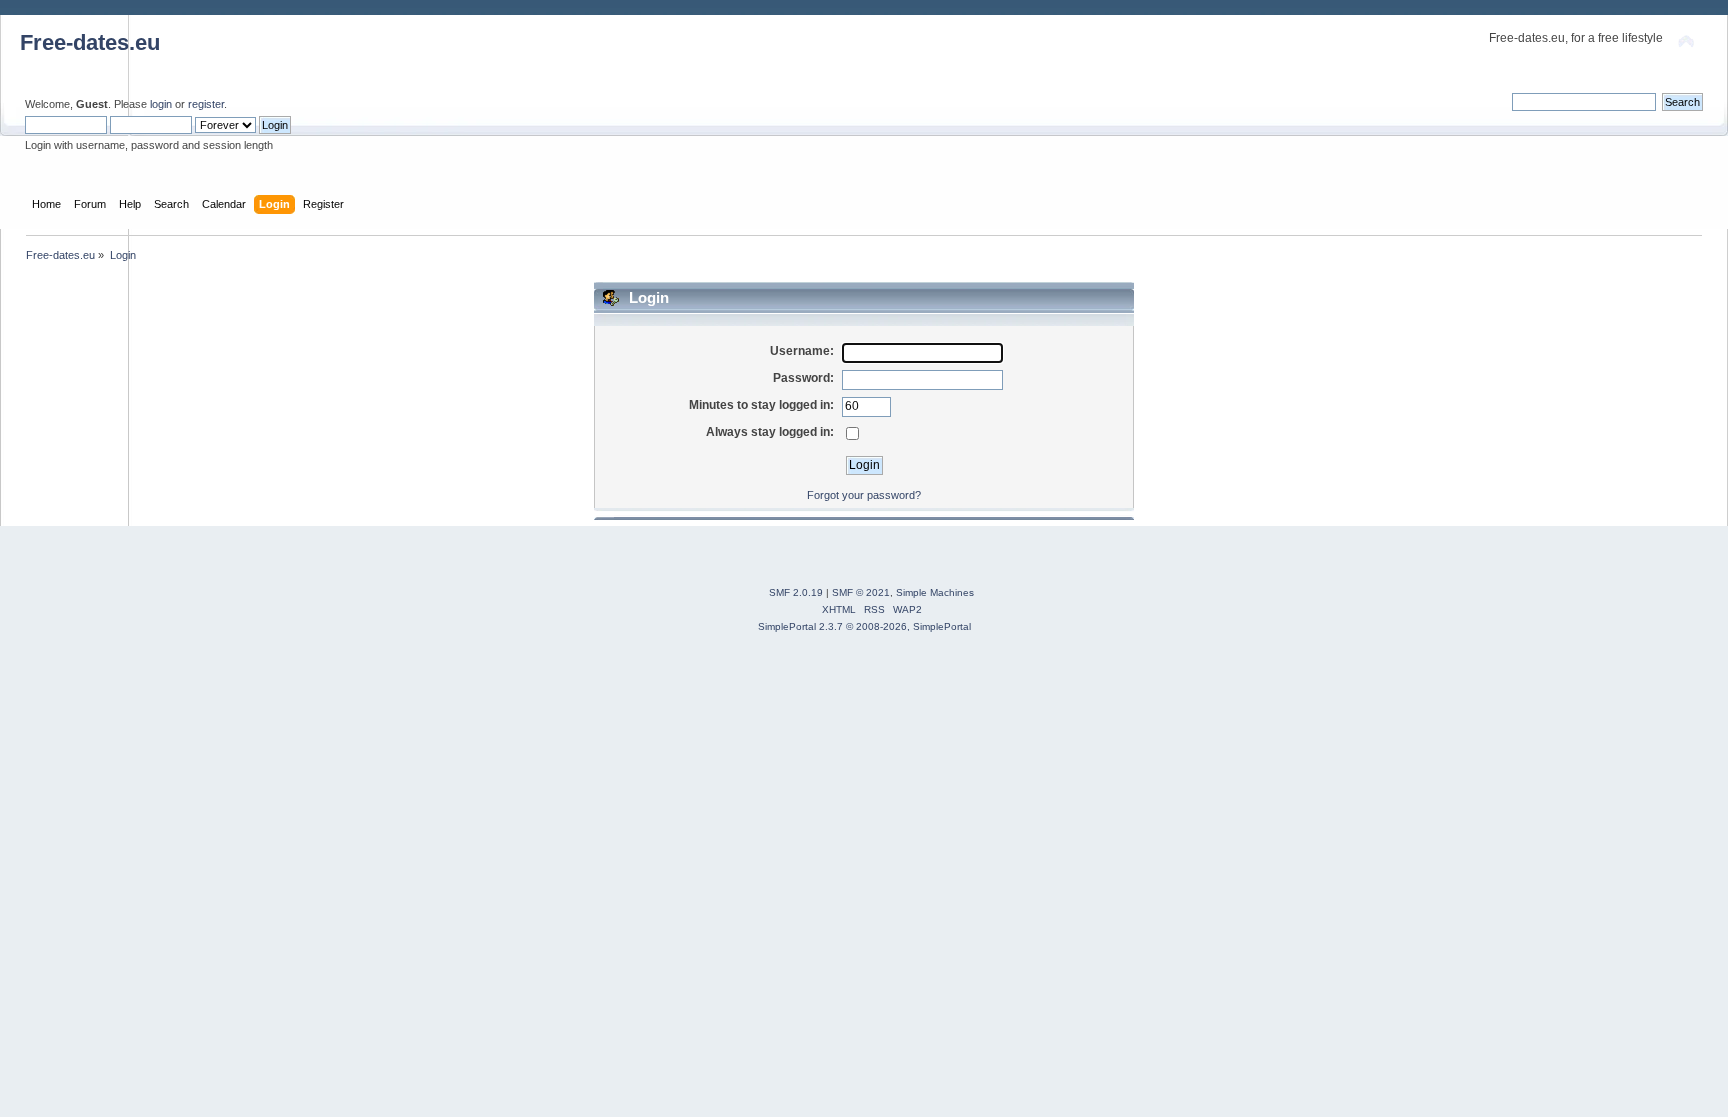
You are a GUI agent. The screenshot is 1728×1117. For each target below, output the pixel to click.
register (206, 104)
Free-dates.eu (90, 42)
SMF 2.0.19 (796, 592)
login (161, 104)
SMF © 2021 (861, 592)
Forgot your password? (864, 495)
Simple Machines (935, 592)
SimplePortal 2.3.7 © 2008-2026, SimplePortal (864, 626)
